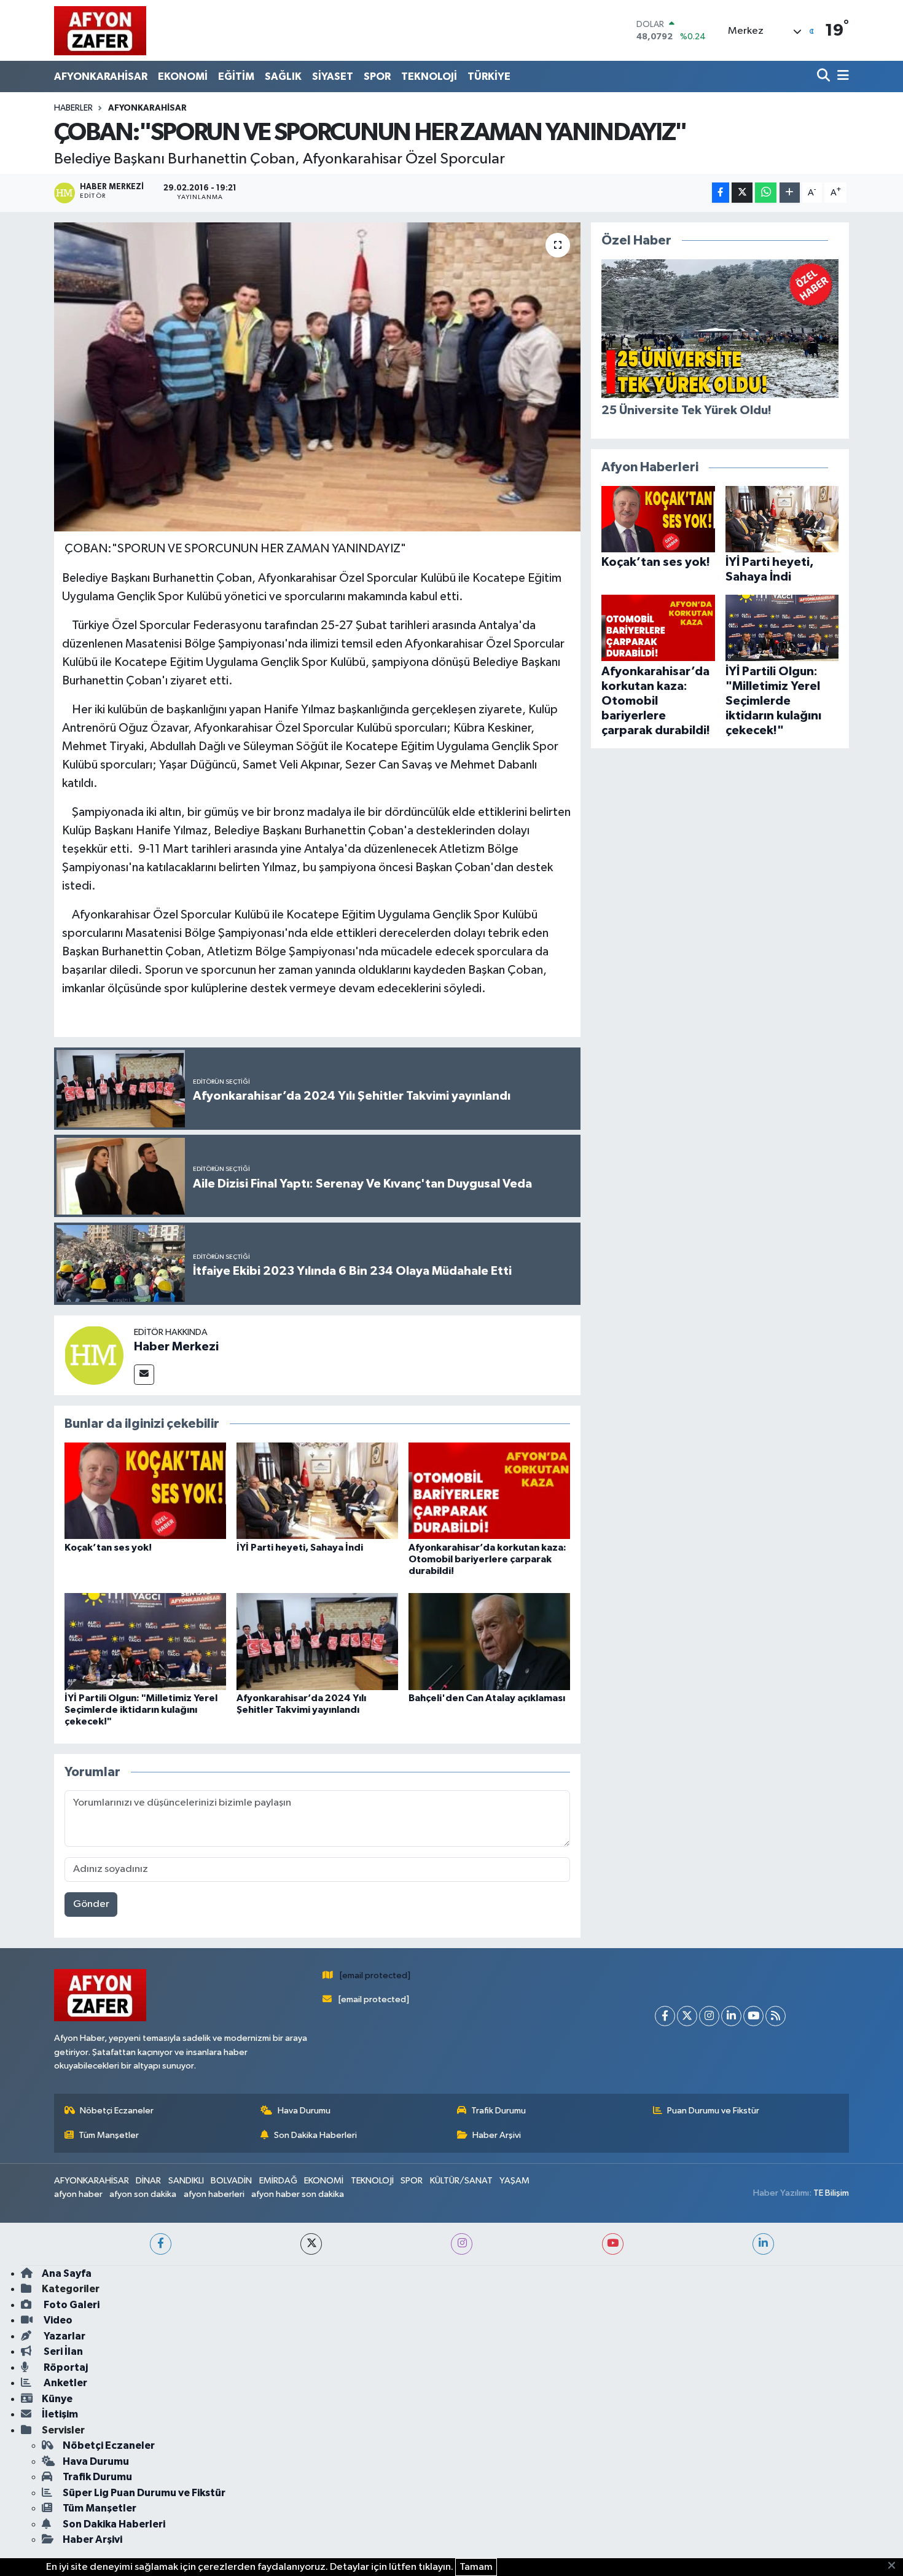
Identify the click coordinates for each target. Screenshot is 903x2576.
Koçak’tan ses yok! (108, 1548)
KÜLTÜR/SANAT (461, 2181)
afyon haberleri (214, 2194)
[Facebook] (665, 2016)
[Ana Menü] (841, 76)
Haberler (73, 108)
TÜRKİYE (489, 76)
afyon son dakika (143, 2194)
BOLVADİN (231, 2181)
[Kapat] (895, 2566)
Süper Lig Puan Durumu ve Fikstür (144, 2493)
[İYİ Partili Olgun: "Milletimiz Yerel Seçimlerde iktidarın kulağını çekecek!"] (145, 1641)
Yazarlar (64, 2336)
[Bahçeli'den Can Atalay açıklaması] (489, 1641)
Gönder (91, 1904)
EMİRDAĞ (278, 2181)
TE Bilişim (831, 2193)
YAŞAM (514, 2181)
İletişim (60, 2414)
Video (57, 2320)
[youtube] (613, 2244)
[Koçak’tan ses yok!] (145, 1491)
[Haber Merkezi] (94, 1355)
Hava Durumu (304, 2111)
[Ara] (825, 76)
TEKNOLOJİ (429, 76)
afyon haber (78, 2194)
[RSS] (776, 2016)
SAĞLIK (283, 76)
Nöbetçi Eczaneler (117, 2111)
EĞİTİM (236, 76)
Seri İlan (62, 2351)
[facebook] (161, 2244)
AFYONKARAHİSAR (101, 76)
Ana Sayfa (67, 2273)
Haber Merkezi (176, 1347)
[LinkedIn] (731, 2016)
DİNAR (148, 2181)
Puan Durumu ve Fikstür (713, 2111)
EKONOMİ (183, 76)
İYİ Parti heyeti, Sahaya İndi (300, 1548)
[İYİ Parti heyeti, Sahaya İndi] (317, 1491)
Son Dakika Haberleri (315, 2135)
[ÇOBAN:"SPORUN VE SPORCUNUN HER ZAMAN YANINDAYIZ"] (317, 377)
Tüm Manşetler (109, 2135)
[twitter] (311, 2244)
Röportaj (65, 2367)
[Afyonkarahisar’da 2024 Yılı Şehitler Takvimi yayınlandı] (317, 1641)
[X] (687, 2016)
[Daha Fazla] (790, 193)
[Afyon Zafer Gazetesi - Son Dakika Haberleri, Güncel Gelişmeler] (100, 30)
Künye (57, 2399)
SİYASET (333, 76)
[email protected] (375, 1975)
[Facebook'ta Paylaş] (721, 193)
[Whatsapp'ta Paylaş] (766, 193)
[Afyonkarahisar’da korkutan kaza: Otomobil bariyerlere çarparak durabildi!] (489, 1491)
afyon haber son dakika (298, 2194)
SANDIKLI (186, 2181)
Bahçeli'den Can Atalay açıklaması (487, 1698)
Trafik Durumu (498, 2111)
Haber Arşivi (497, 2135)
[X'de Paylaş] (742, 193)
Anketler (64, 2383)
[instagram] (462, 2244)
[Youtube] (753, 2016)
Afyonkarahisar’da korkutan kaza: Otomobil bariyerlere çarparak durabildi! (487, 1559)
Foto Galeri (71, 2305)
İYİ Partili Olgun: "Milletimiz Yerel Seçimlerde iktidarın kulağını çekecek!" (141, 1710)
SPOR (377, 76)
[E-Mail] (144, 1375)
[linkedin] (763, 2244)
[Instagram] (709, 2016)
